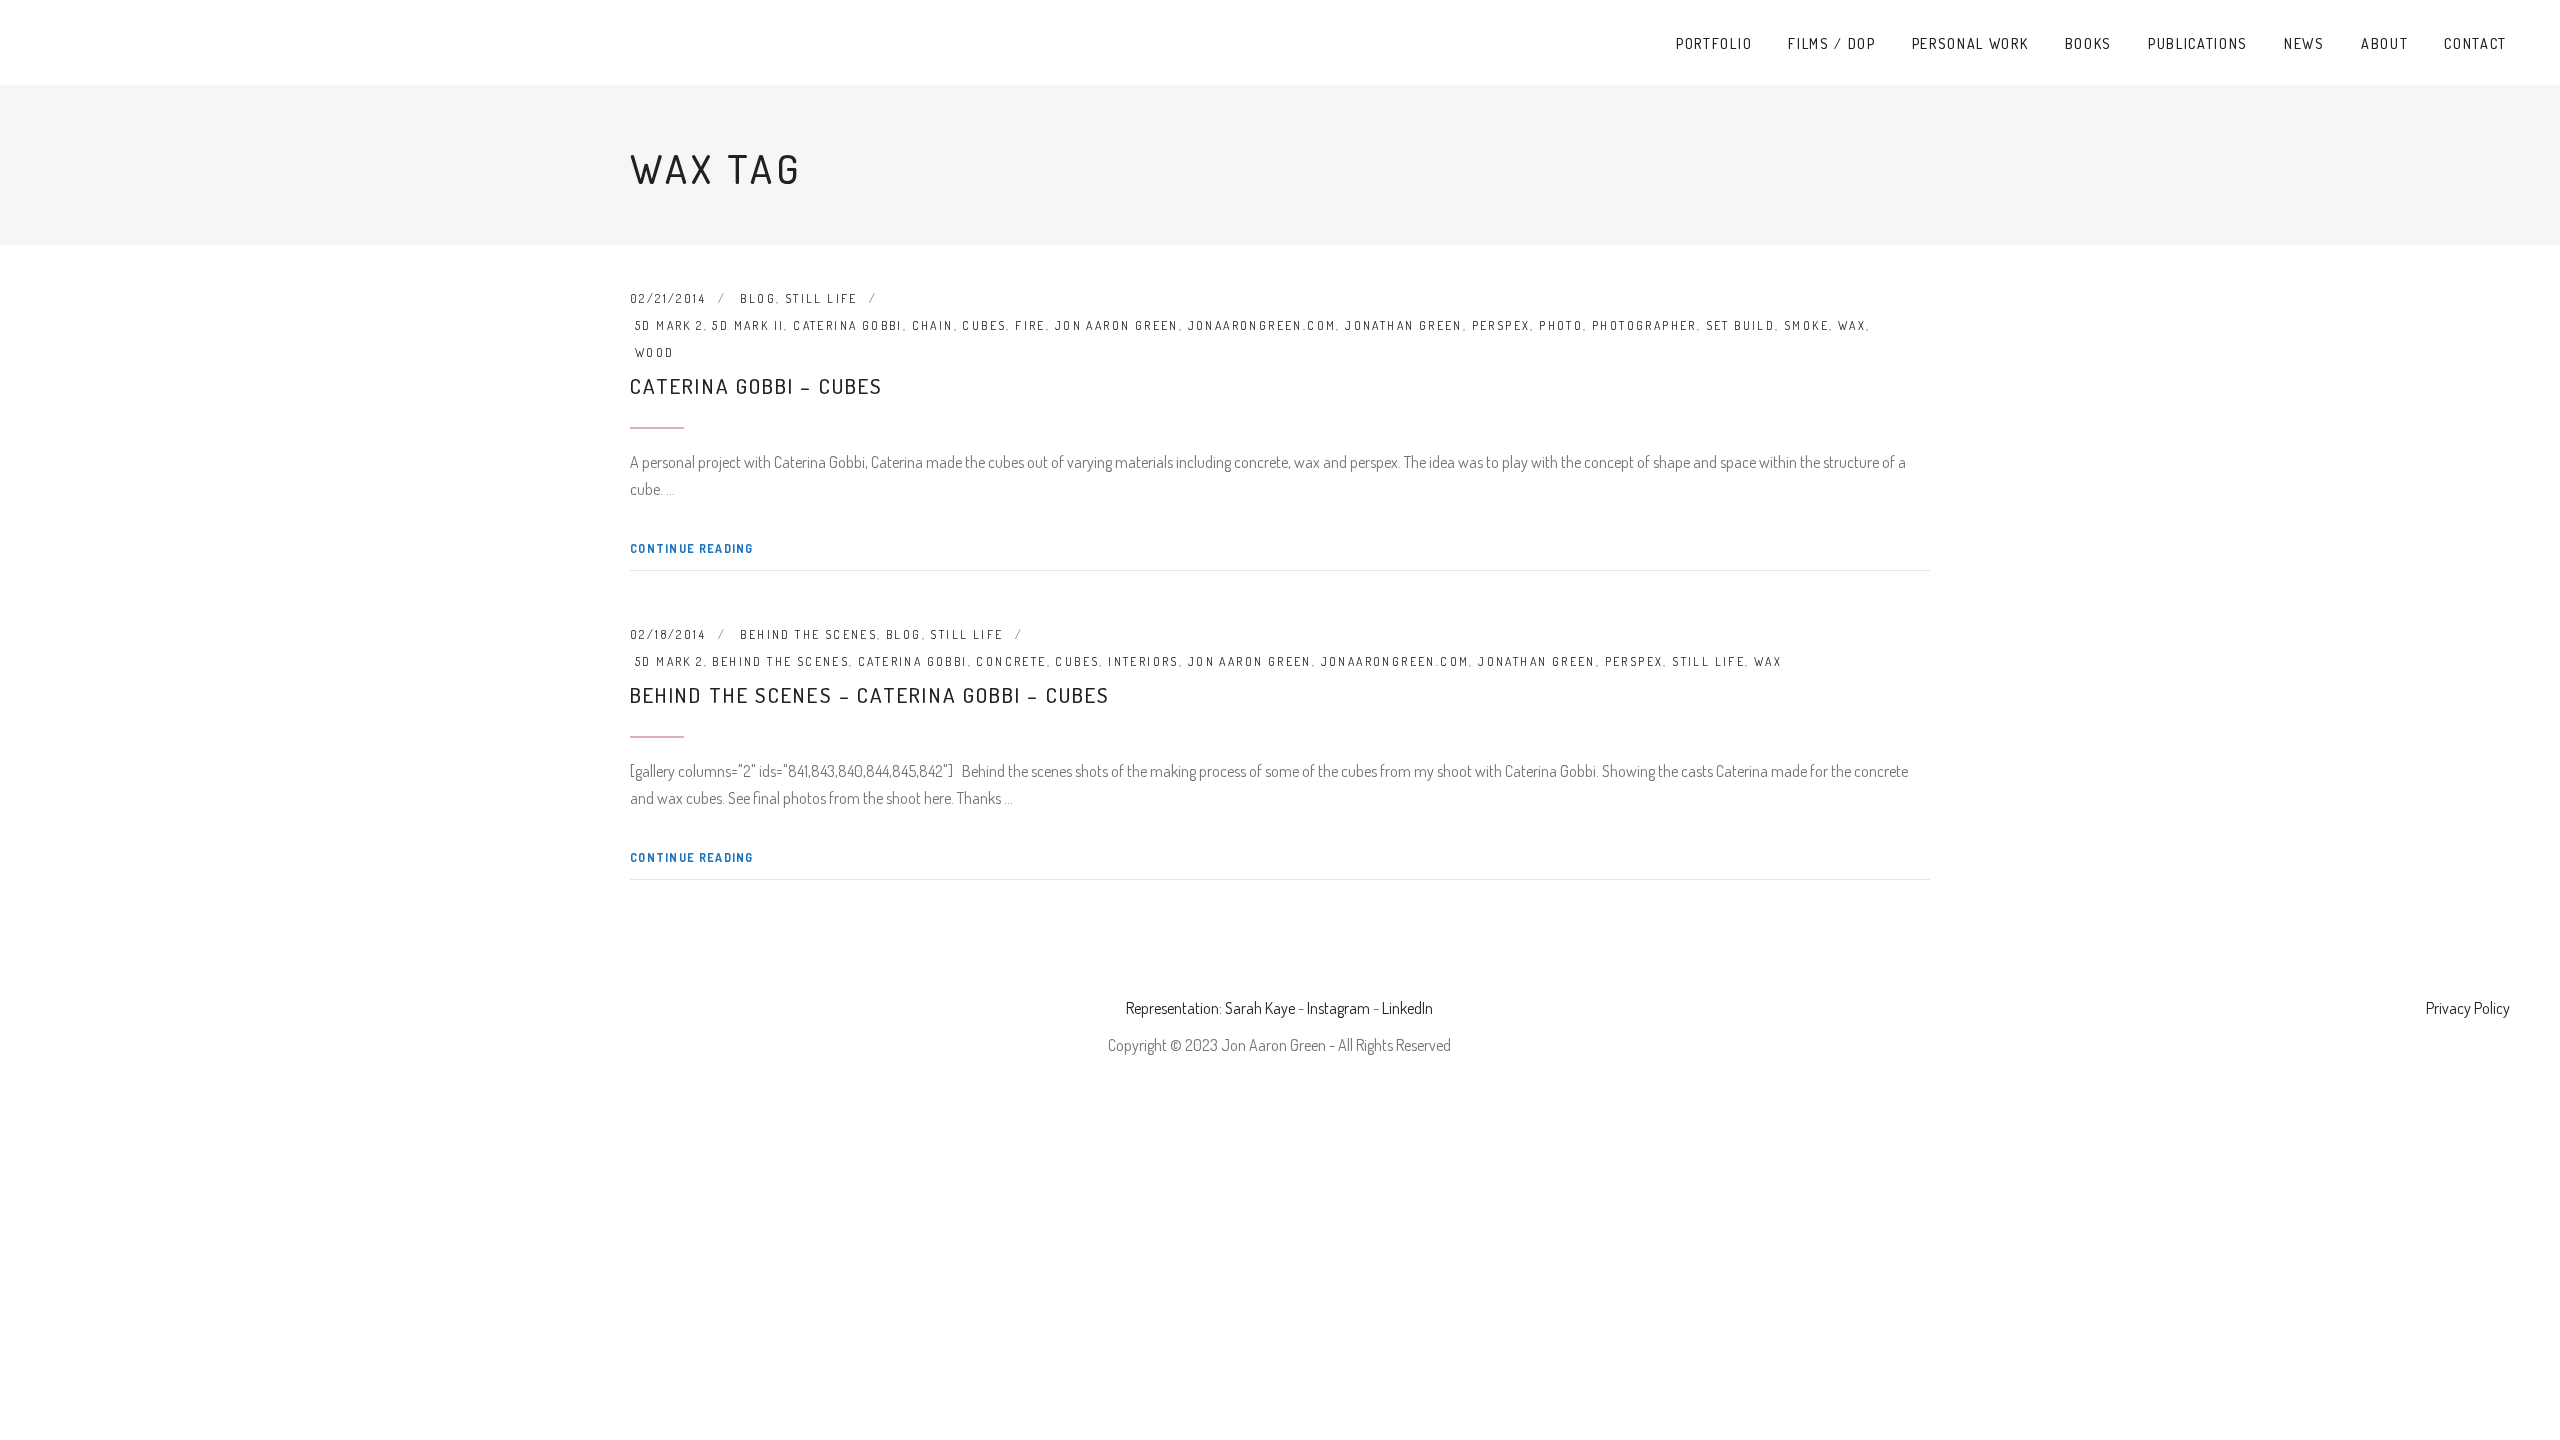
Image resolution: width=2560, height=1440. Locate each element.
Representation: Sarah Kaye (1210, 1008)
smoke (1806, 325)
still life (1708, 661)
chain (933, 325)
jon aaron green (1117, 325)
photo (1561, 325)
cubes (984, 325)
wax (1852, 325)
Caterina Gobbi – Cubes (756, 385)
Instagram (1338, 1008)
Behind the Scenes (808, 634)
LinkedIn (1407, 1008)
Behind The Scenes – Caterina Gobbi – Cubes (870, 694)
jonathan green (1404, 325)
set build (1741, 325)
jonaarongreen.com (1262, 325)
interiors (1143, 661)
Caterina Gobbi (848, 325)
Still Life (821, 298)
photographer (1644, 325)
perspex (1501, 325)
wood (655, 352)
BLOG (758, 298)
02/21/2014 (668, 298)
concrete (1011, 661)
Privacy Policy (2468, 1008)
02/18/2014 (668, 634)
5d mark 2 (669, 325)
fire (1030, 325)
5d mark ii (748, 325)
